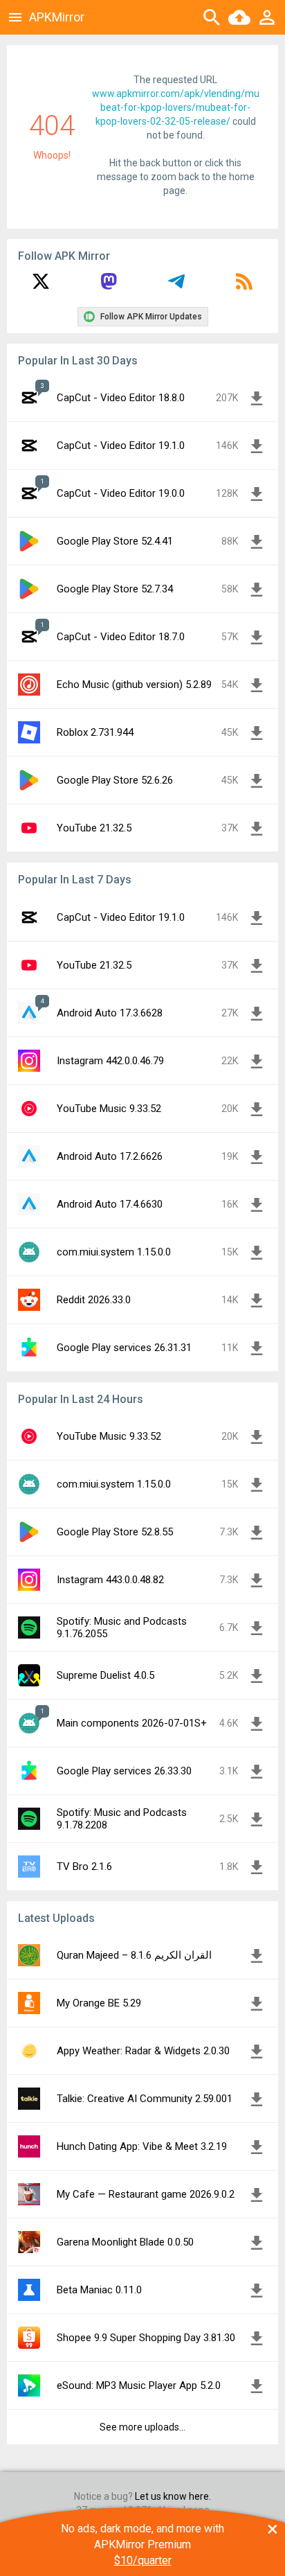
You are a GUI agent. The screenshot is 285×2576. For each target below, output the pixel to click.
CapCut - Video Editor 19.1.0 (121, 445)
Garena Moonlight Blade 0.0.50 (125, 2242)
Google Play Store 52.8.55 (115, 1532)
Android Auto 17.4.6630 (110, 1204)
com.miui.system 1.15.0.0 (114, 1252)
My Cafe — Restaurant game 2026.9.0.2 (146, 2194)
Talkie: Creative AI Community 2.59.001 (145, 2099)
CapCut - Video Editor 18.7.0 (121, 637)
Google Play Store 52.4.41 (115, 541)
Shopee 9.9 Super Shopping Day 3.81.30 (146, 2338)
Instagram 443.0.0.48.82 (110, 1580)
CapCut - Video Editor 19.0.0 (121, 493)
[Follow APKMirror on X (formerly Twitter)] (41, 286)
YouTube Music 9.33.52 (109, 1109)
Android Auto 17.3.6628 (110, 1013)
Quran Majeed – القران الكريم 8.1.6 (134, 1955)
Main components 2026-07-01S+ (132, 1723)
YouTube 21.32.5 (94, 828)
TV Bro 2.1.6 (84, 1867)
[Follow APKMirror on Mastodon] (109, 286)
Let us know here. (173, 2496)
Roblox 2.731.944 (95, 732)
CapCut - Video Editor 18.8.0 (121, 398)
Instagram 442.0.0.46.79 (110, 1061)
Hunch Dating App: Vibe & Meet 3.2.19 (142, 2146)
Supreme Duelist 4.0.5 (105, 1675)
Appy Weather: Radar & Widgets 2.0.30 (143, 2051)
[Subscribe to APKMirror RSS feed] (244, 286)
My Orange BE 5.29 (99, 2003)
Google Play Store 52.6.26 (115, 780)
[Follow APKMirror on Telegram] (176, 286)
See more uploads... (142, 2427)
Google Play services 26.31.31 (124, 1348)
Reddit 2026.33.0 (94, 1300)
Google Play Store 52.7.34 (115, 589)
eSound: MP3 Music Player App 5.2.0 (139, 2385)
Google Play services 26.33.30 (124, 1771)
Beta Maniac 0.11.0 (99, 2290)
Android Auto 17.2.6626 (110, 1156)
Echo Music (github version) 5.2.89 (134, 685)
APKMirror (57, 17)
